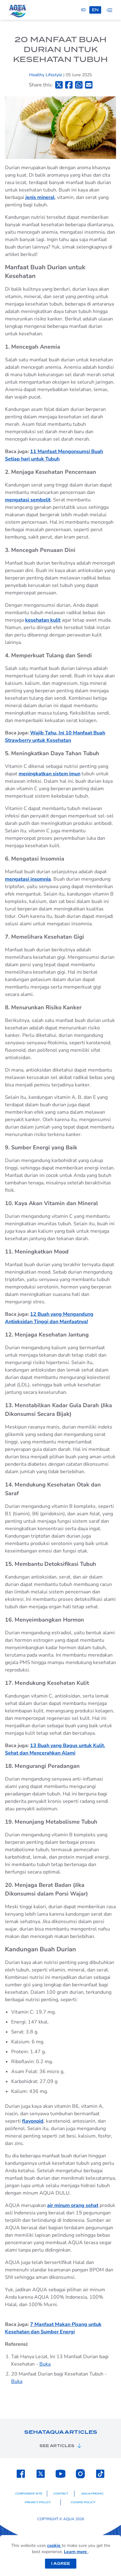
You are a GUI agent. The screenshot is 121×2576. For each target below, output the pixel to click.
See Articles (57, 2446)
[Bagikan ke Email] (89, 85)
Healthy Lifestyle (46, 75)
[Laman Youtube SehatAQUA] (60, 2474)
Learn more (76, 2552)
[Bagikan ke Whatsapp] (79, 85)
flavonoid (33, 2121)
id (83, 10)
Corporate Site (29, 2494)
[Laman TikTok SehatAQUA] (100, 2474)
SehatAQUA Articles (61, 2432)
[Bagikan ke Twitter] (59, 85)
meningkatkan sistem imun (49, 774)
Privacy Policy (38, 2502)
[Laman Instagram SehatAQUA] (80, 2474)
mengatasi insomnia (28, 879)
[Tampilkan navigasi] (109, 10)
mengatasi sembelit (28, 500)
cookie (54, 2545)
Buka (45, 2364)
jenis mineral (40, 197)
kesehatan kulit (43, 620)
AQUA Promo (92, 2494)
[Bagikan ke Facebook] (69, 85)
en (95, 10)
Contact (61, 2494)
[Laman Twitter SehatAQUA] (41, 2474)
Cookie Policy (83, 2502)
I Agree (61, 2563)
